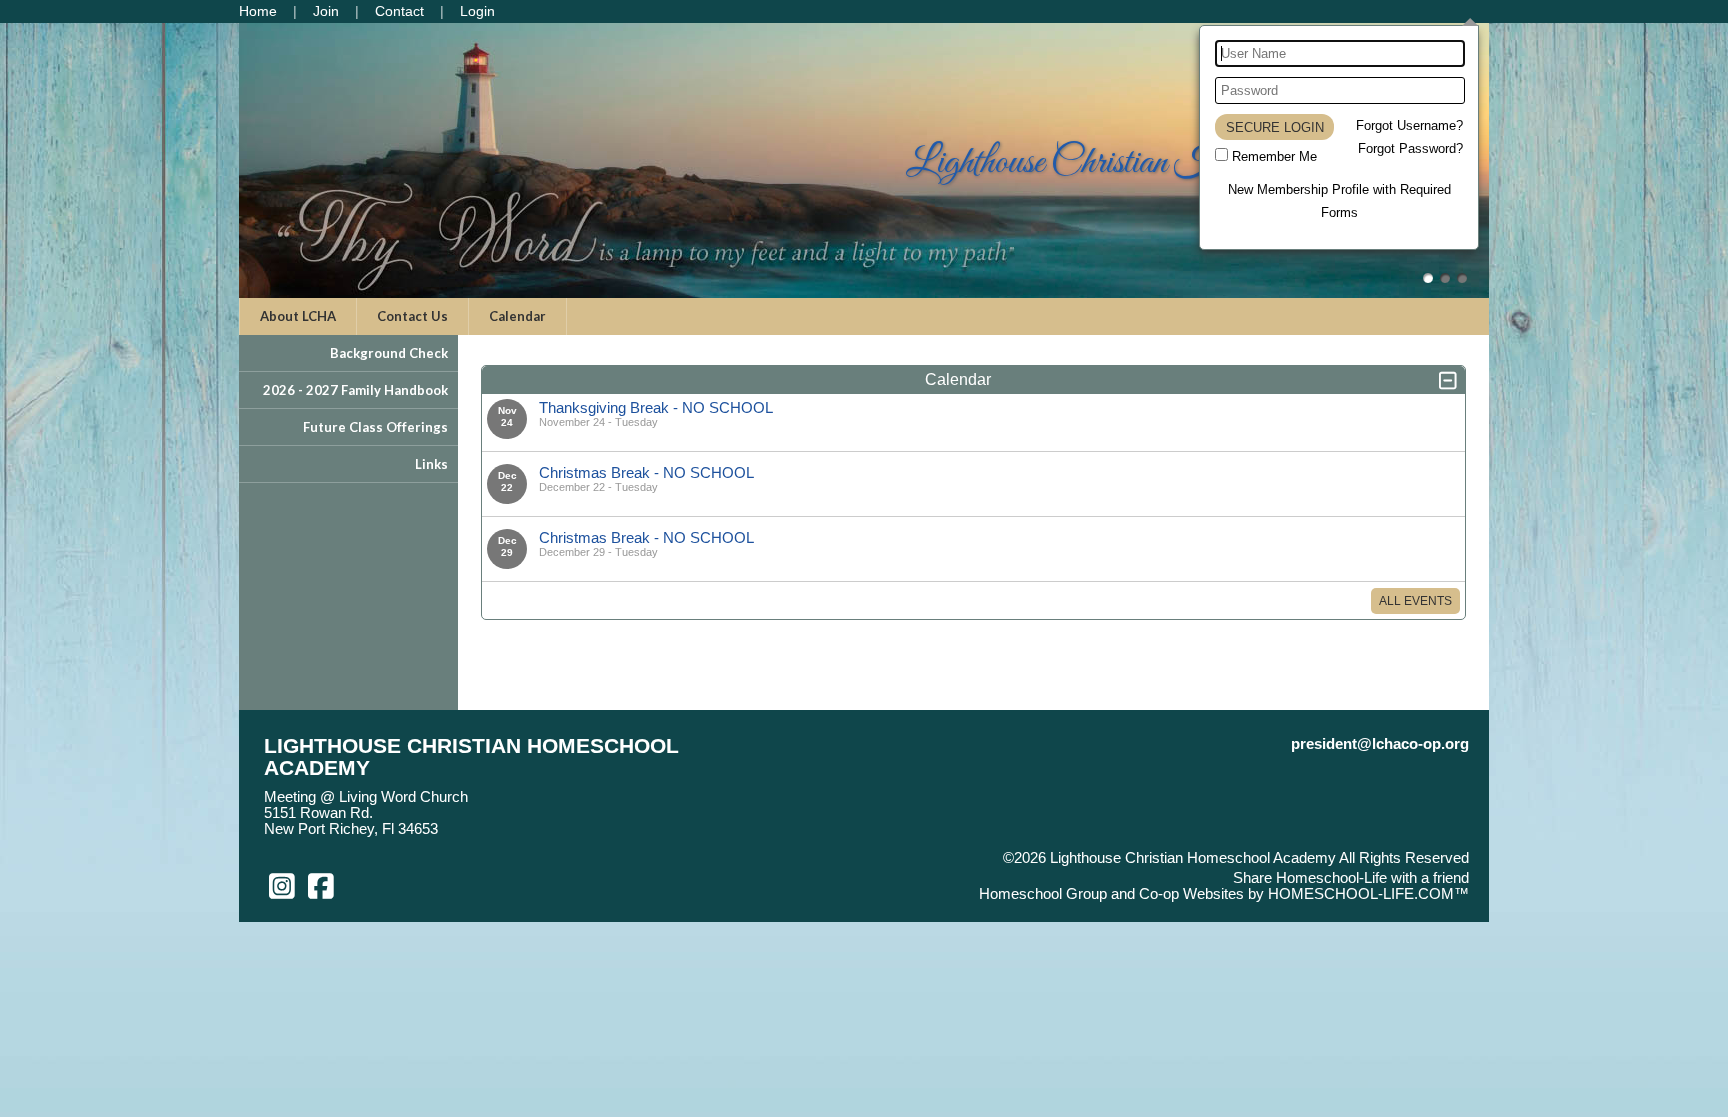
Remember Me (1274, 156)
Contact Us (412, 316)
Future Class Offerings (375, 427)
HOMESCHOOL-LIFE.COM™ (1368, 894)
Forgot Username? (1409, 125)
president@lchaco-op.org (1380, 744)
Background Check (389, 353)
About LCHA (298, 316)
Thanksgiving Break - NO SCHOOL (656, 407)
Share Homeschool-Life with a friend (1351, 878)
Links (431, 464)
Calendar (517, 316)
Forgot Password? (1410, 148)
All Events (1415, 601)
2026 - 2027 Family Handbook (355, 390)
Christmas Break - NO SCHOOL (646, 472)
